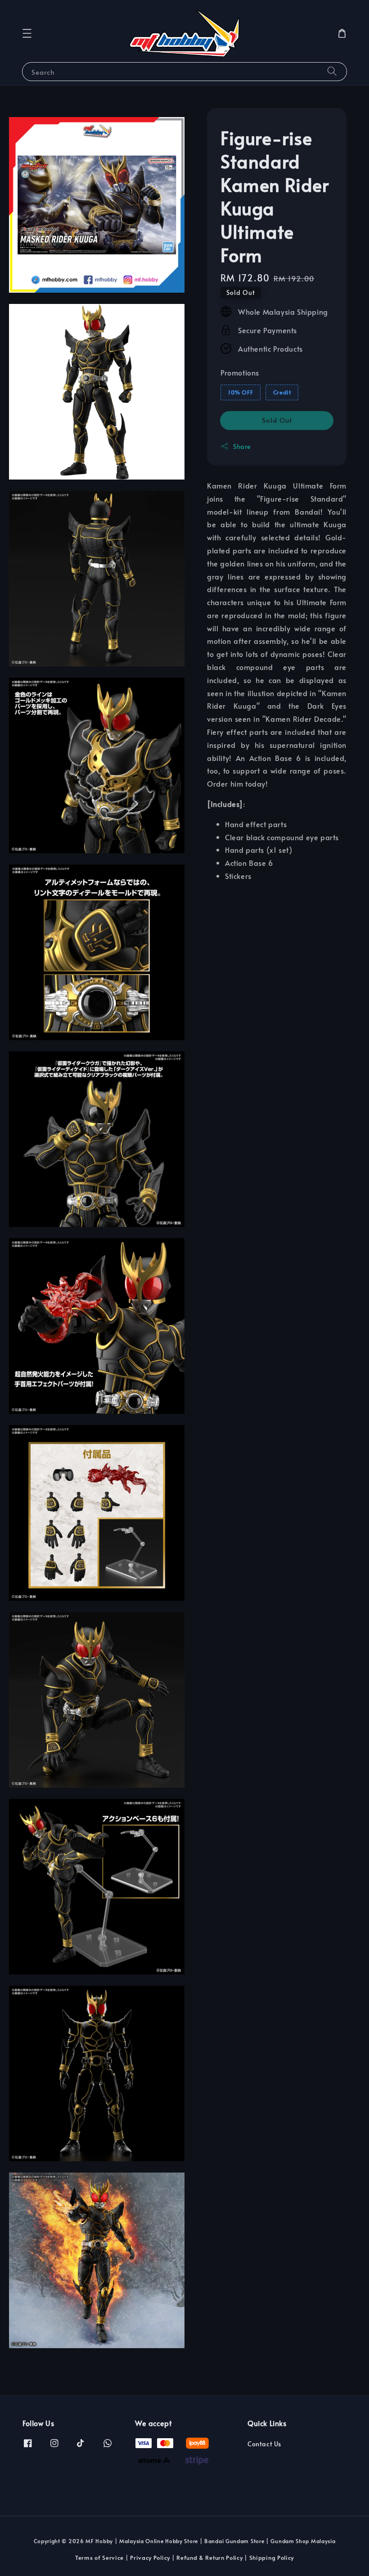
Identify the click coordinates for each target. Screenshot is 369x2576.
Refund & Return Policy (209, 2558)
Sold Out (277, 420)
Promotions (240, 372)
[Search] (332, 71)
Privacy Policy (150, 2558)
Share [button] (242, 446)
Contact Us (264, 2444)
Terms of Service (99, 2558)
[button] (27, 33)
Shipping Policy (272, 2558)
